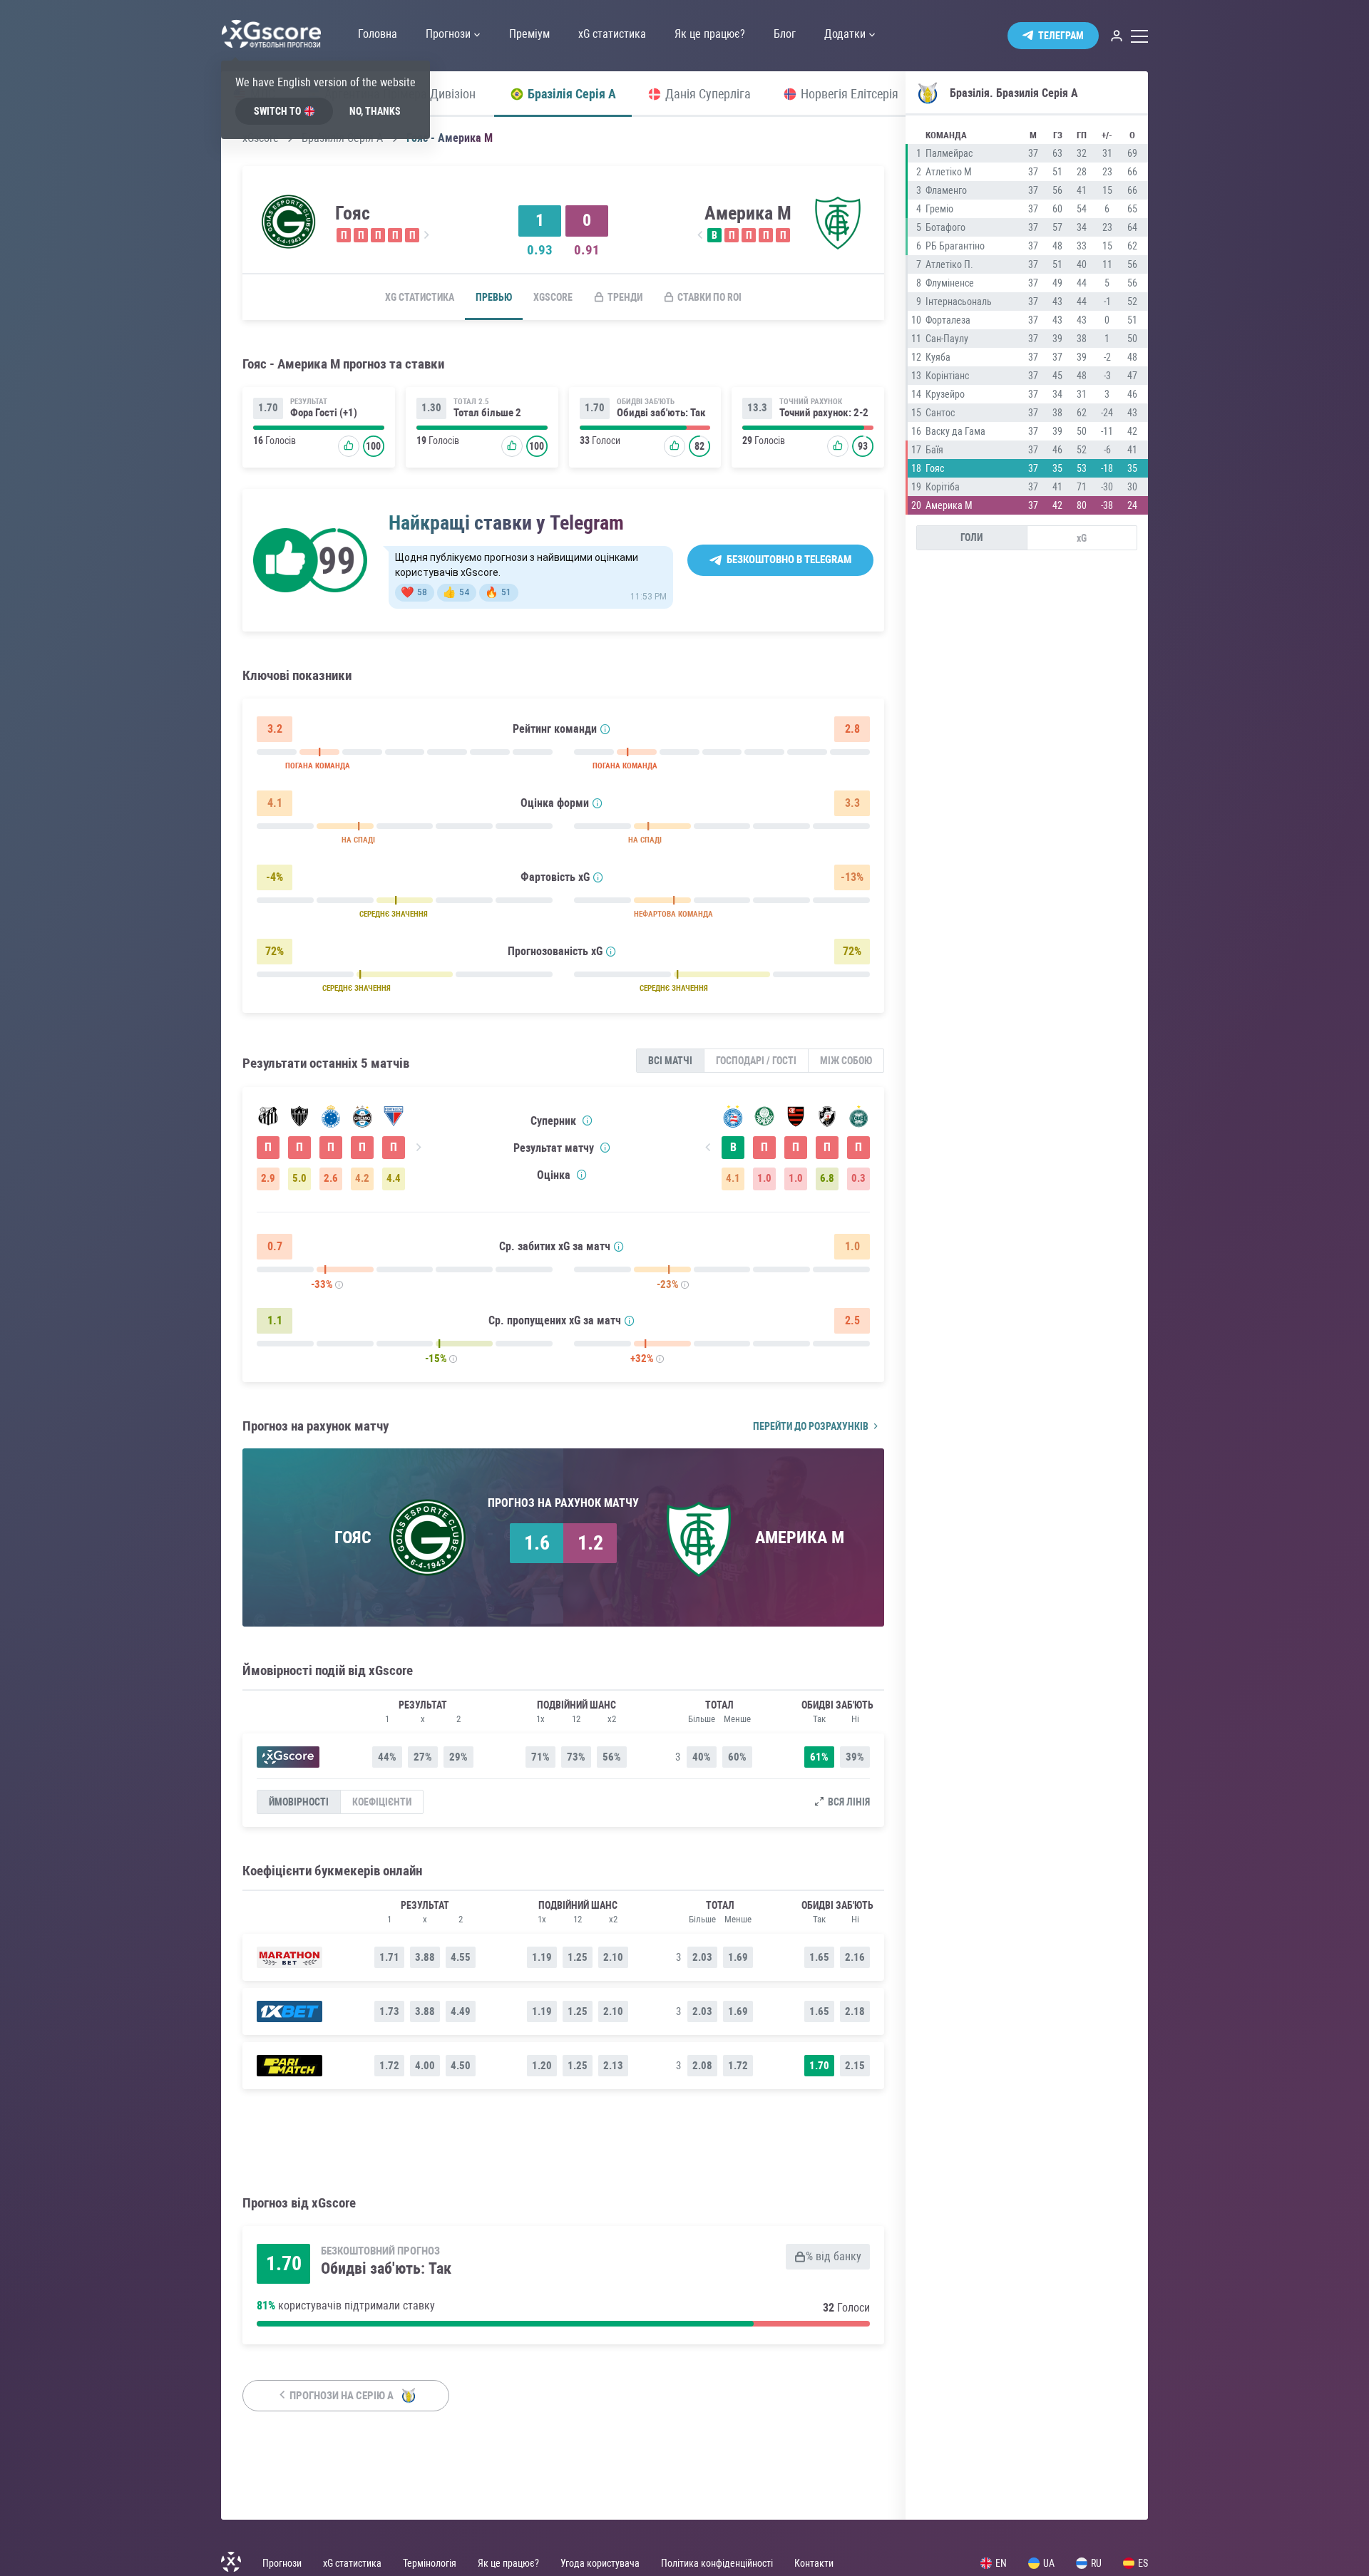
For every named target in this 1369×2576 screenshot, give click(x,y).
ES (1143, 2563)
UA (1049, 2563)
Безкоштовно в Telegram (789, 560)
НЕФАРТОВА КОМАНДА (673, 914)
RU (1096, 2563)
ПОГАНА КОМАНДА (318, 766)
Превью (494, 297)
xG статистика (420, 297)
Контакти (814, 2563)
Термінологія (430, 2563)
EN (1001, 2563)
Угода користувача (600, 2563)
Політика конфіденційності (717, 2563)
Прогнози (282, 2563)
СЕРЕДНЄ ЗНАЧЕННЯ (394, 914)
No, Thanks (375, 111)
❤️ (414, 592)
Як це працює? (508, 2563)
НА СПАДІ (358, 840)
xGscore (553, 297)
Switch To (277, 111)
